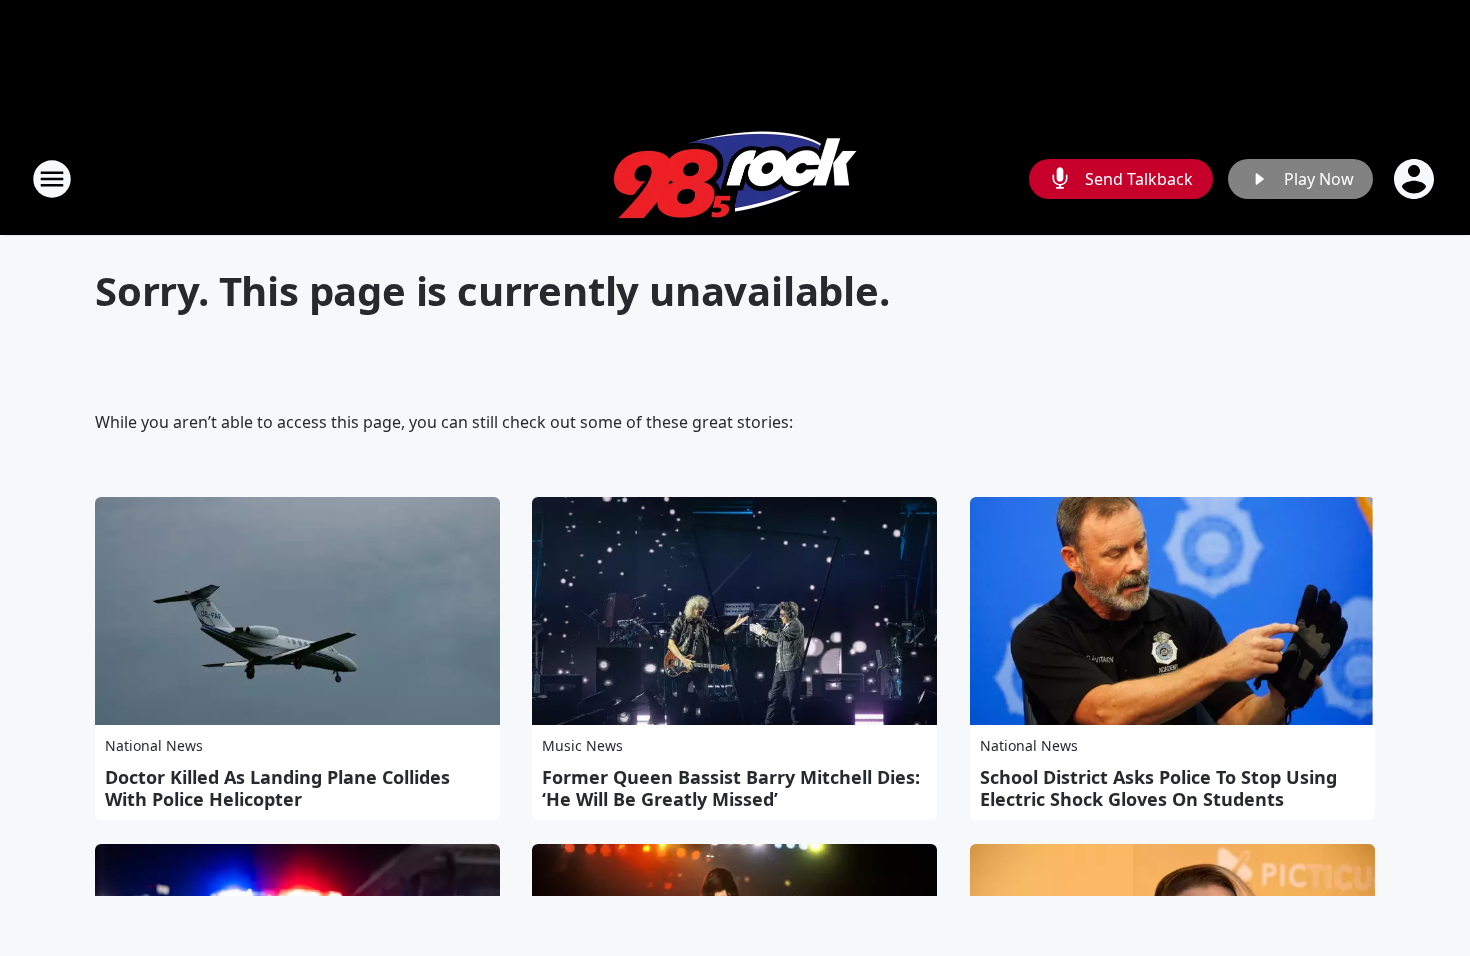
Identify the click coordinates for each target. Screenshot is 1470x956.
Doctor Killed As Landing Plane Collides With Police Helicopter (277, 788)
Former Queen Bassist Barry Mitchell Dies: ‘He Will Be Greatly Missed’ (731, 788)
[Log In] (1416, 179)
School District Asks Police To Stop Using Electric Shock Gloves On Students (1158, 788)
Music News (582, 745)
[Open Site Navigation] (52, 179)
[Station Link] (735, 178)
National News (154, 745)
